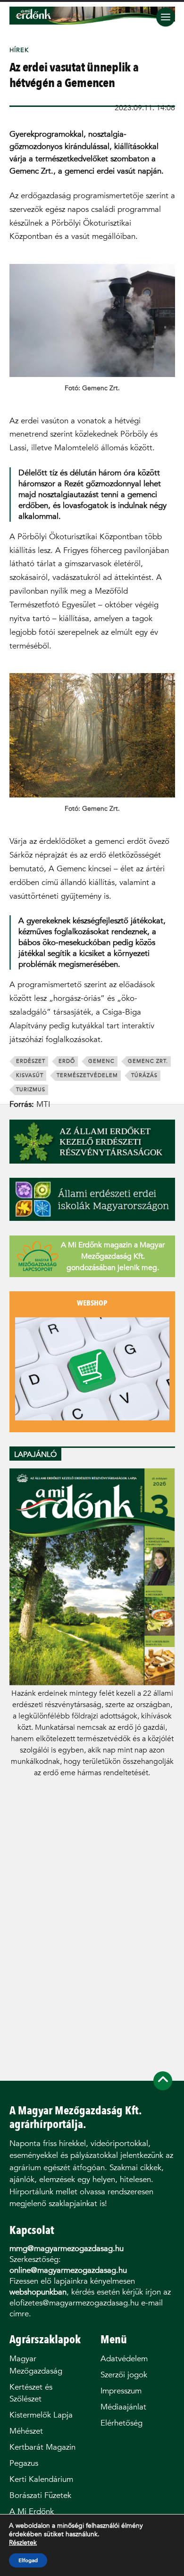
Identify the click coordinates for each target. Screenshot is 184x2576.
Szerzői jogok (124, 2375)
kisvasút (30, 1075)
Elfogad (28, 2560)
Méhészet (26, 2431)
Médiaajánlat (123, 2407)
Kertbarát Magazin (42, 2447)
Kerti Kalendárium (41, 2479)
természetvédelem (87, 1075)
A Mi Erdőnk (32, 2511)
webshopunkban (38, 2292)
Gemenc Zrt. (148, 1061)
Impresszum (121, 2391)
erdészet (31, 1061)
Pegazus (24, 2463)
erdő (67, 1061)
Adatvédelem (124, 2359)
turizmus (31, 1090)
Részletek (23, 2543)
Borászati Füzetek (40, 2495)
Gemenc (101, 1061)
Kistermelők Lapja (41, 2415)
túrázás (144, 1075)
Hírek (19, 50)
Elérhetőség (121, 2423)
